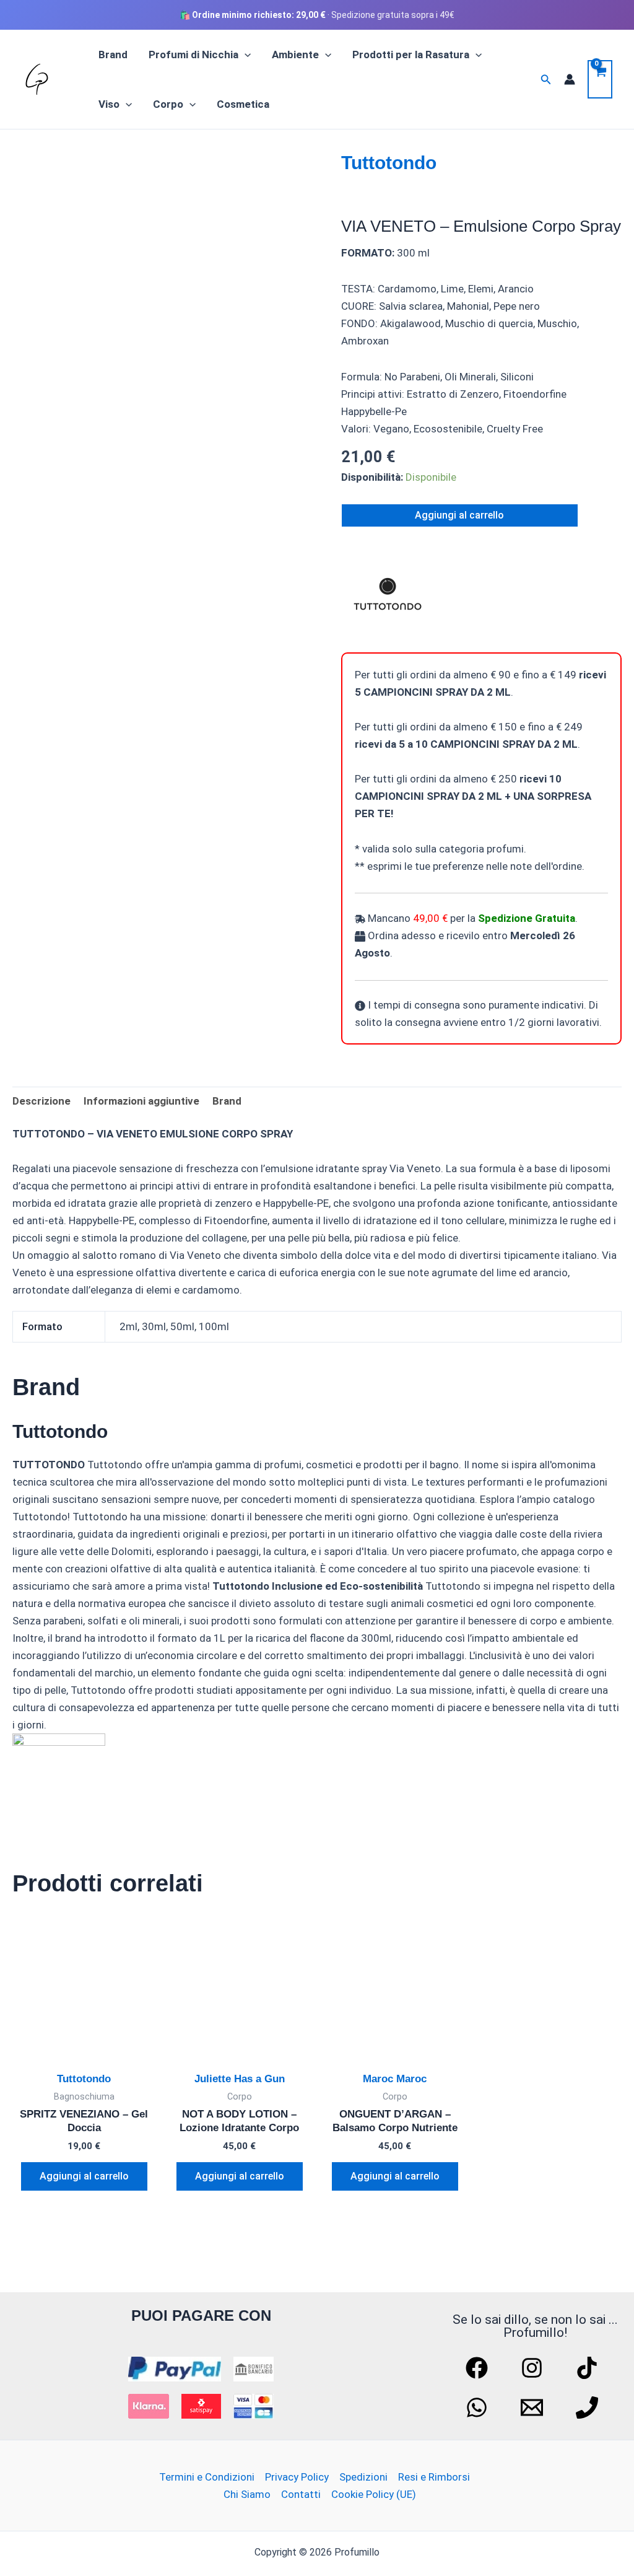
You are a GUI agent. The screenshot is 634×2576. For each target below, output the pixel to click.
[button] (245, 55)
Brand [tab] (227, 1101)
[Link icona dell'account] (570, 79)
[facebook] (479, 2368)
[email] (534, 2407)
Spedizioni (363, 2477)
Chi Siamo (247, 2494)
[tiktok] (589, 2368)
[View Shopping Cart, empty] (600, 79)
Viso (109, 104)
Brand (113, 55)
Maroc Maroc (395, 2079)
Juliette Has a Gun (240, 2079)
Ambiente (295, 55)
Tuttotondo (389, 163)
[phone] (589, 2407)
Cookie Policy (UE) (374, 2494)
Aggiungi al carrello (459, 515)
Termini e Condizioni (207, 2477)
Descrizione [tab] (41, 1101)
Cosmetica (243, 104)
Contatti (301, 2494)
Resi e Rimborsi (434, 2477)
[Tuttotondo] (388, 594)
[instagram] (534, 2368)
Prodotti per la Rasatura (411, 55)
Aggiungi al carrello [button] (84, 2176)
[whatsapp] (479, 2407)
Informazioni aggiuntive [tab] (141, 1101)
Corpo (168, 104)
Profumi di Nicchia (193, 55)
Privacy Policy (297, 2477)
